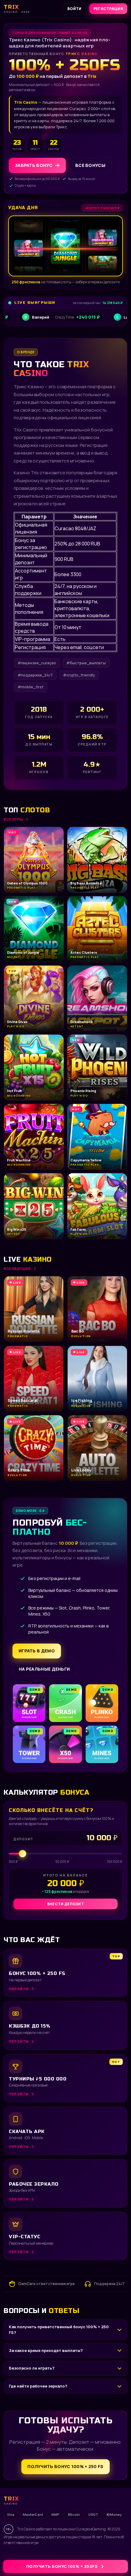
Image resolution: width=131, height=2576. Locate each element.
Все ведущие (17, 1269)
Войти (74, 9)
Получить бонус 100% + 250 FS (65, 2466)
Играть (95, 2557)
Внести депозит (65, 1904)
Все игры (13, 819)
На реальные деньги (44, 1669)
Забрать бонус (34, 165)
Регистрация (108, 9)
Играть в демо (37, 1651)
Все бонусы (90, 165)
